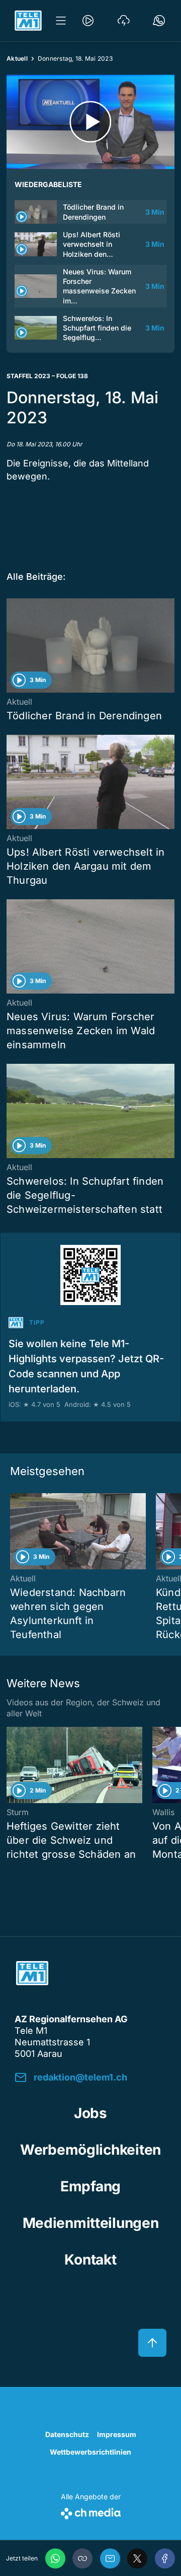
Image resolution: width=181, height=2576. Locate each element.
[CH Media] (91, 2512)
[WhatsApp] (55, 2558)
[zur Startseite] (28, 21)
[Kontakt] (159, 21)
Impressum (117, 2434)
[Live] (88, 21)
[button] (82, 2558)
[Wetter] (124, 21)
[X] (137, 2558)
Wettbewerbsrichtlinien (90, 2452)
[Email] (110, 2558)
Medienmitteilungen (91, 2223)
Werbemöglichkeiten (90, 2150)
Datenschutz (67, 2434)
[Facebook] (165, 2558)
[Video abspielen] (90, 122)
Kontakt (90, 2260)
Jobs (90, 2113)
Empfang (90, 2186)
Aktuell (17, 58)
